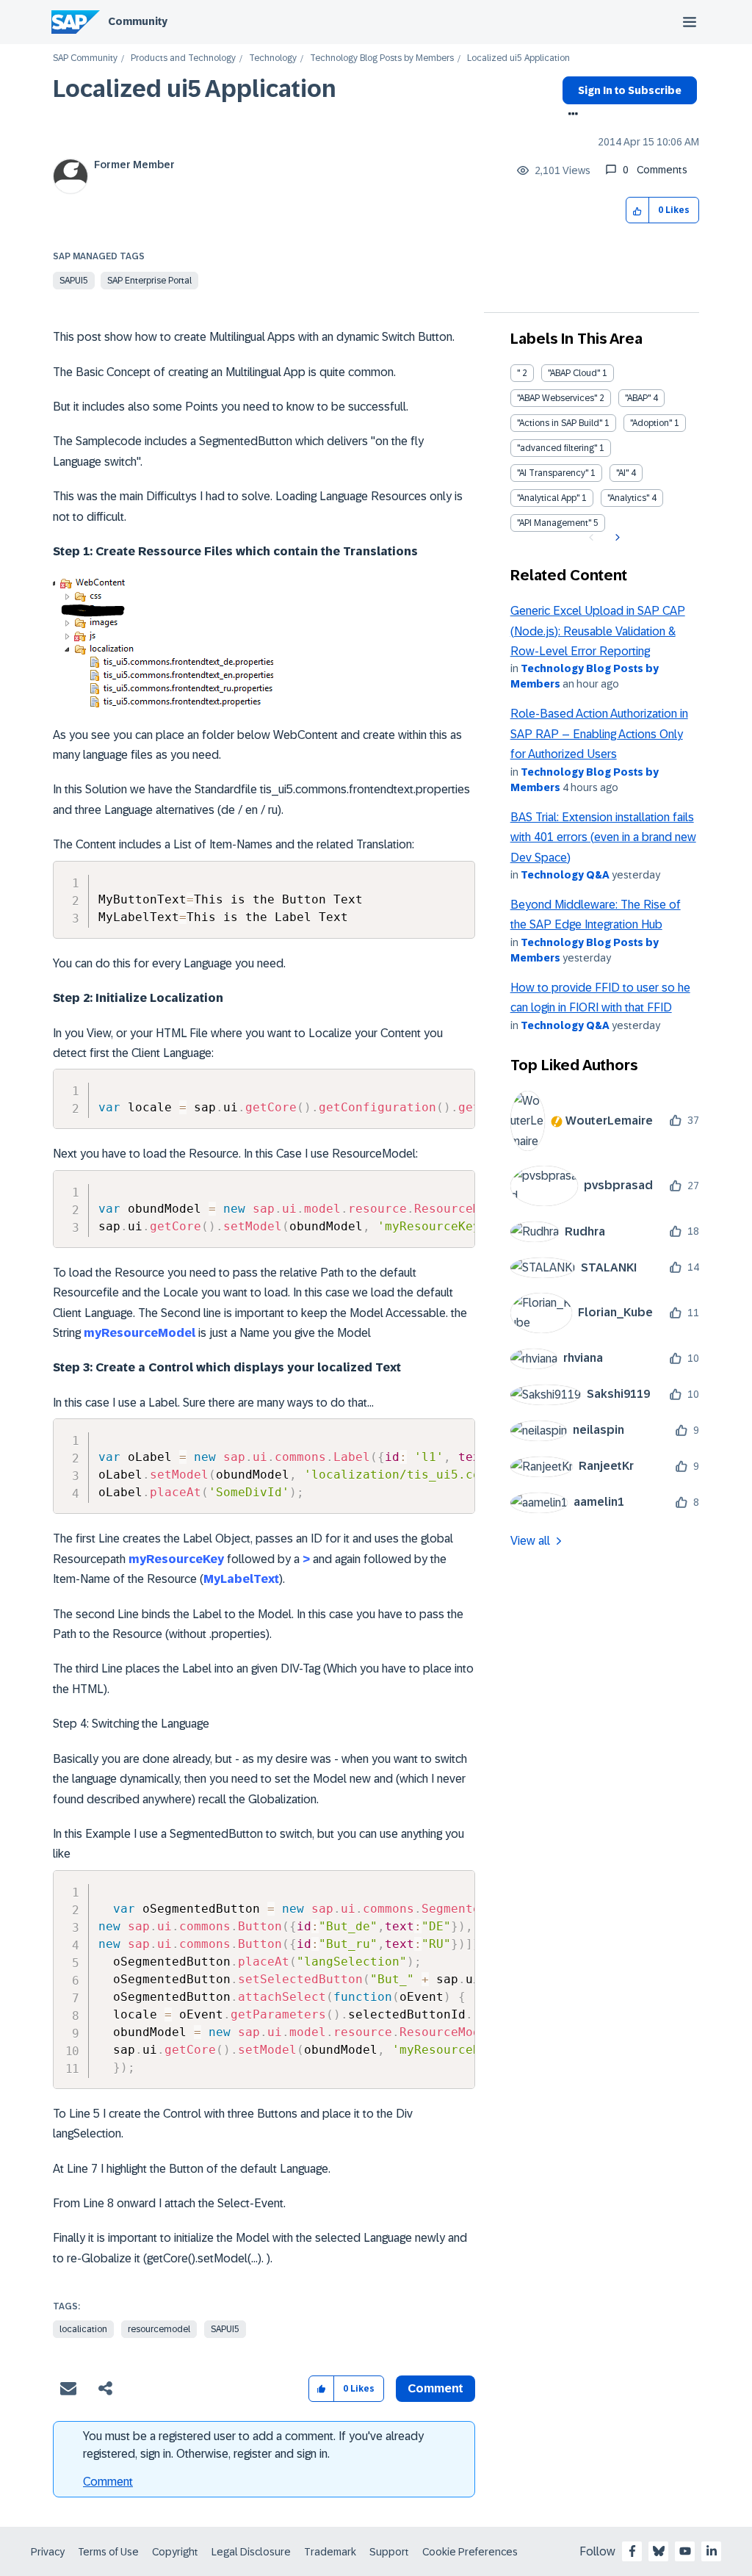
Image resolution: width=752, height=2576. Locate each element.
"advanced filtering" (557, 448)
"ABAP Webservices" (557, 398)
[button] (638, 210)
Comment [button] (435, 2388)
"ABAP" (638, 398)
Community (138, 21)
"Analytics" (628, 498)
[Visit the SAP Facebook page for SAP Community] (632, 2551)
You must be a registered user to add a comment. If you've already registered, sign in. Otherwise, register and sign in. (253, 2445)
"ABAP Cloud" (574, 373)
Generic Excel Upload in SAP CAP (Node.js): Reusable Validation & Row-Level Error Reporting (598, 631)
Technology (273, 58)
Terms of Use (108, 2552)
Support (389, 2552)
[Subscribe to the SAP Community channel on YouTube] (685, 2551)
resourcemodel (159, 2329)
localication (83, 2329)
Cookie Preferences (470, 2552)
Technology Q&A (565, 875)
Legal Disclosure (251, 2552)
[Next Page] (616, 538)
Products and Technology (183, 58)
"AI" (622, 473)
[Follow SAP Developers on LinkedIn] (712, 2551)
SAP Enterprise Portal (149, 281)
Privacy (48, 2552)
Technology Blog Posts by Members (382, 58)
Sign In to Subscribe (630, 90)
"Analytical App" (548, 498)
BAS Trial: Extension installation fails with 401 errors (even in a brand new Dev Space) (603, 837)
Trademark (330, 2552)
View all (530, 1541)
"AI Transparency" (553, 473)
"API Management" (554, 523)
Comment (108, 2482)
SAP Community (85, 58)
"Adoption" (651, 423)
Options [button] (570, 115)
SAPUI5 (74, 281)
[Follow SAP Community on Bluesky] (659, 2551)
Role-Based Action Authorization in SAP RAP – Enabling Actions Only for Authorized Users (599, 734)
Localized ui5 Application (195, 89)
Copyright (175, 2552)
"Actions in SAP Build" (560, 423)
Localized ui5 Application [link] (518, 58)
